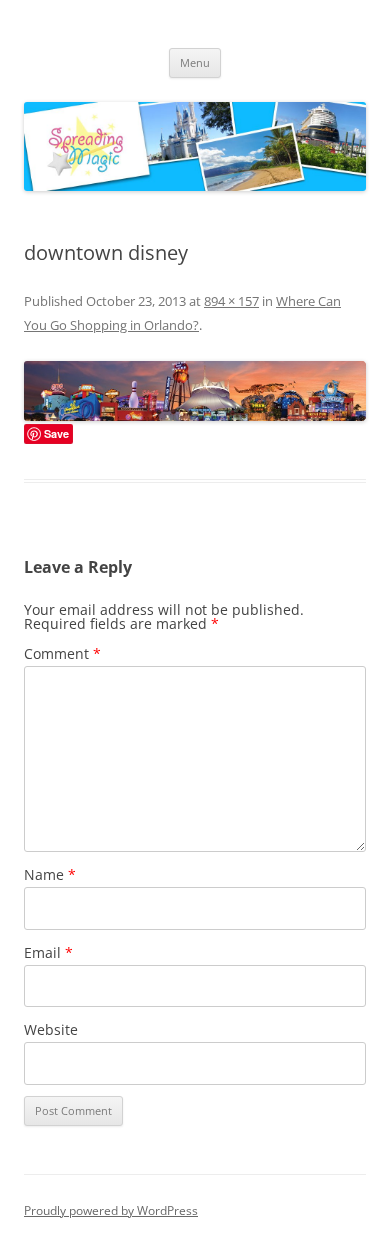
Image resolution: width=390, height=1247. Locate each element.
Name (50, 874)
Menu (195, 62)
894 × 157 (231, 301)
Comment (62, 653)
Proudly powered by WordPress (111, 1210)
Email (48, 952)
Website (51, 1029)
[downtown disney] (195, 391)
